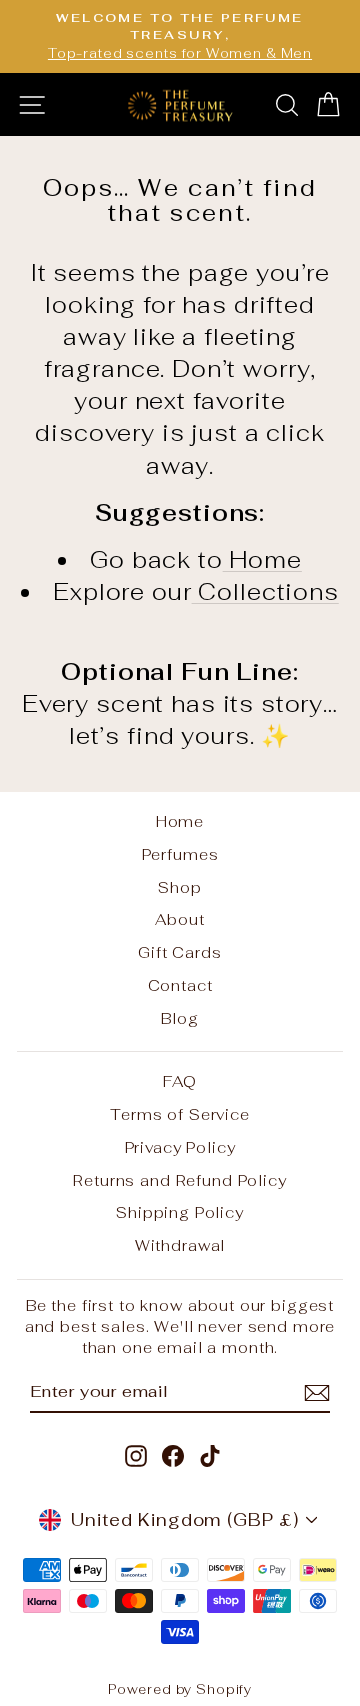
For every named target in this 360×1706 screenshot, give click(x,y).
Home (262, 560)
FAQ (180, 1081)
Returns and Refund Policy (179, 1180)
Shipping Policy (180, 1212)
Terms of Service (180, 1114)
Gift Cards (180, 952)
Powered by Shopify (180, 1689)
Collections (265, 592)
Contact (180, 985)
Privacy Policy (180, 1147)
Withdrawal (180, 1245)
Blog (179, 1018)
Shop (179, 887)
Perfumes (180, 854)
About (179, 919)
